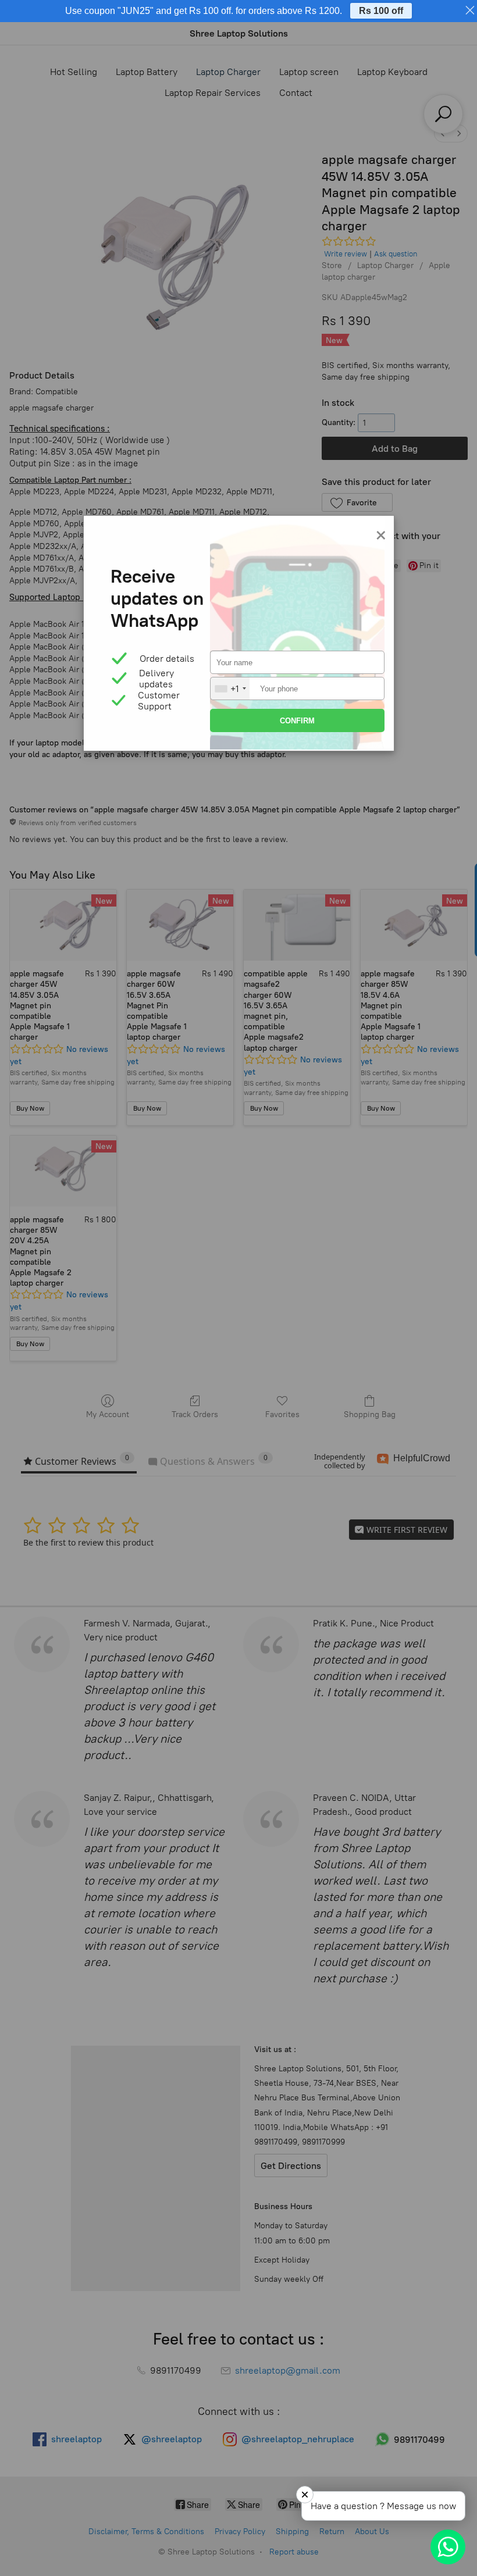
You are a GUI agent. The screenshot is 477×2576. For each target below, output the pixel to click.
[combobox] (230, 688)
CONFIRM (297, 721)
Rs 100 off (381, 11)
